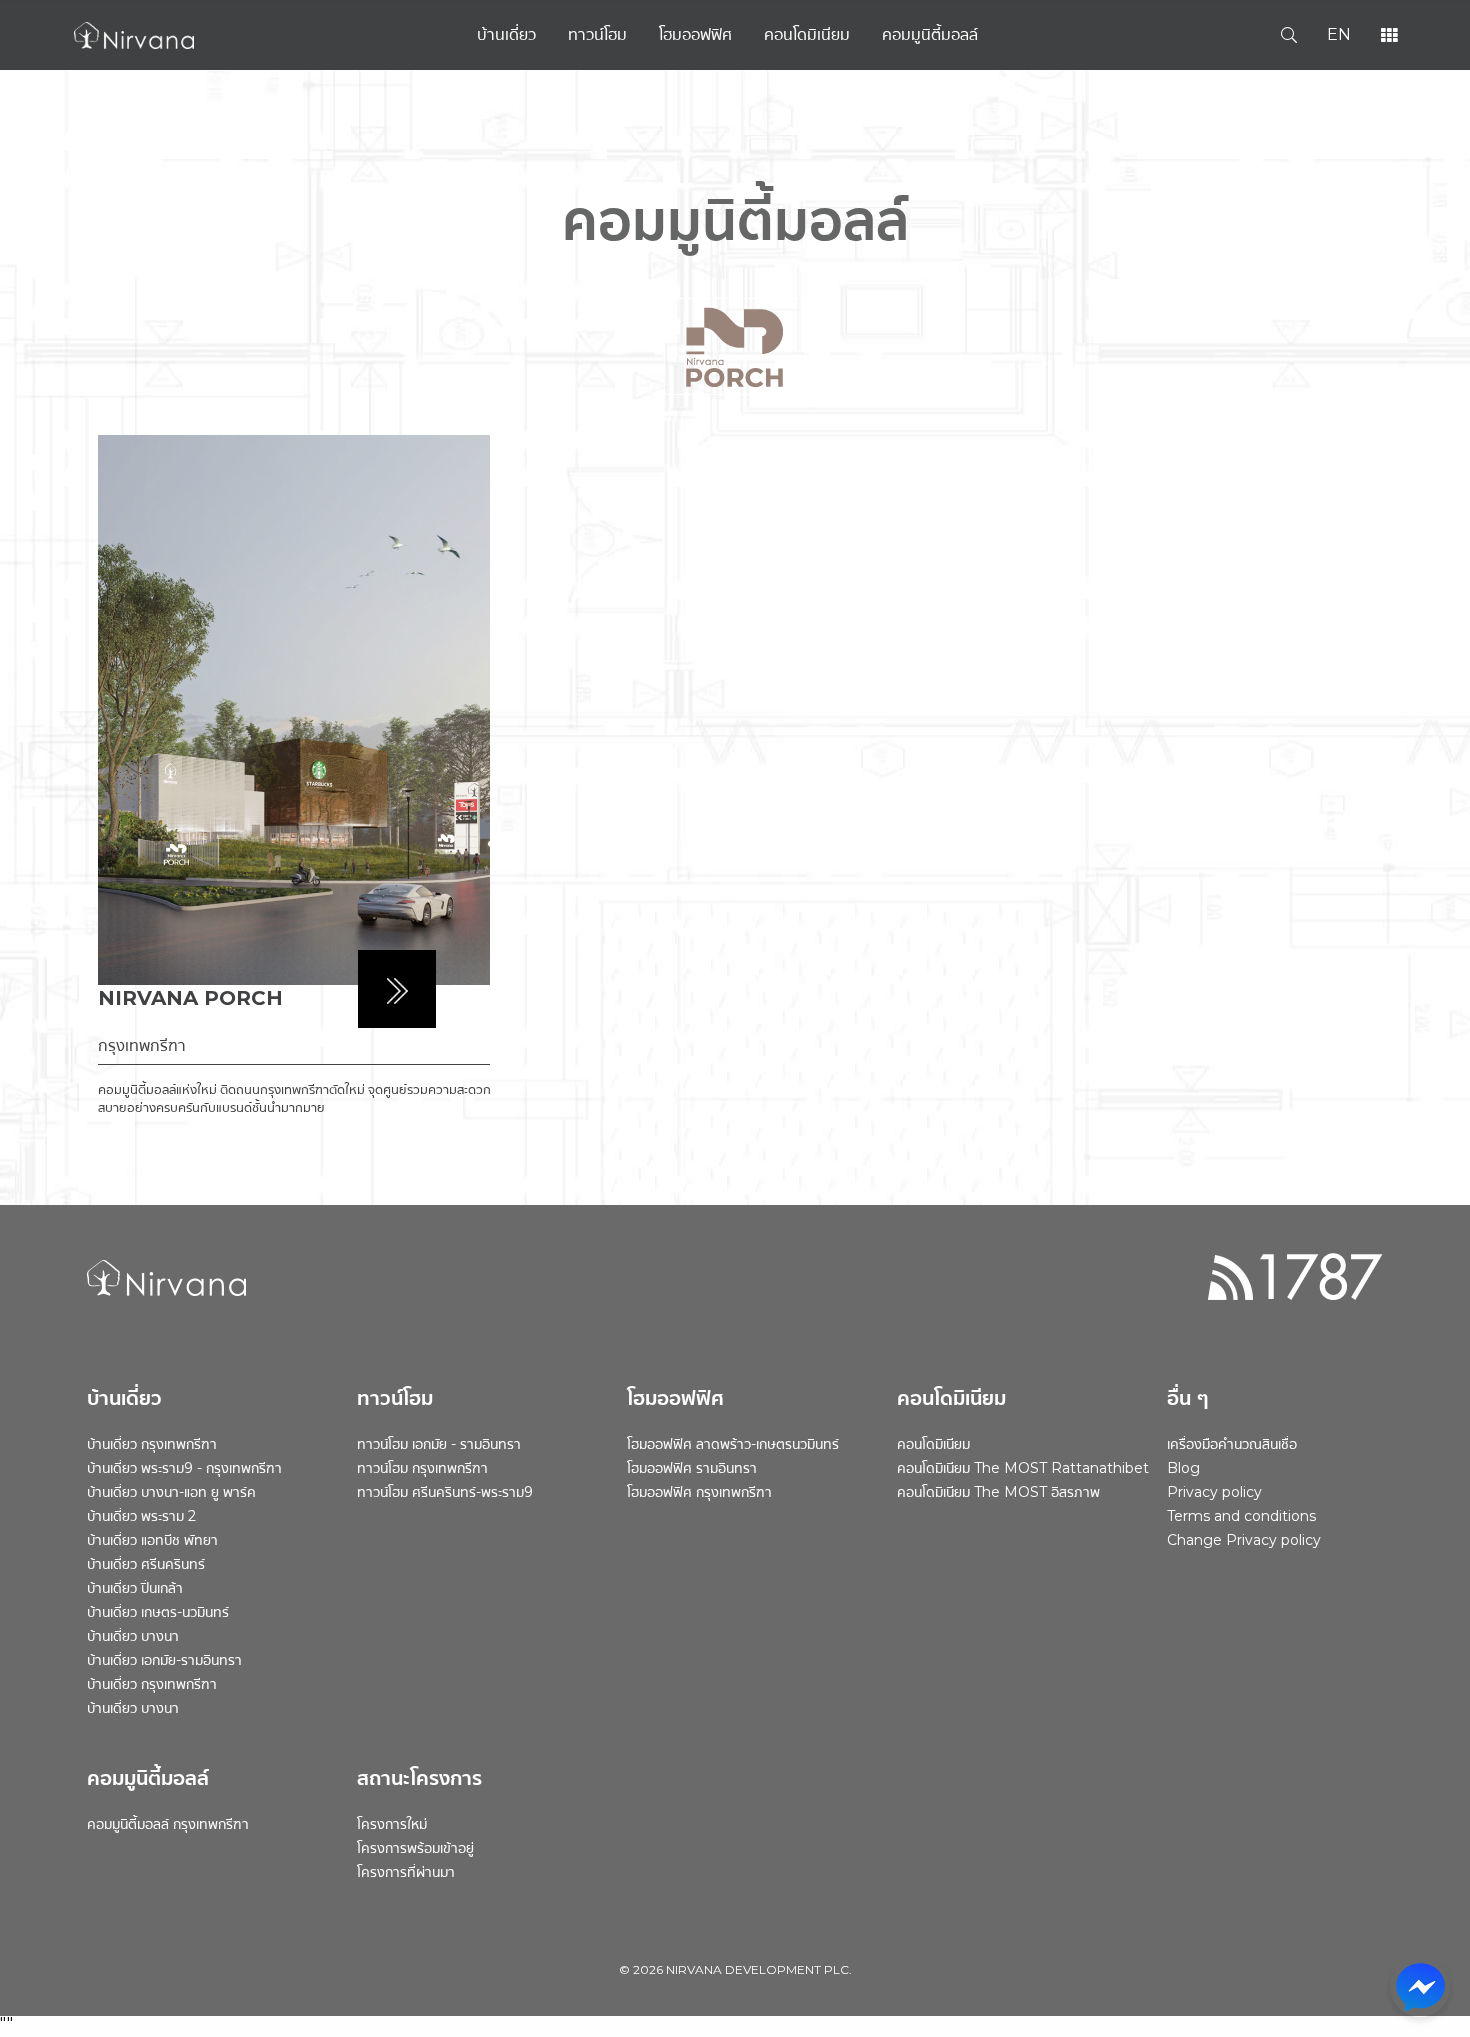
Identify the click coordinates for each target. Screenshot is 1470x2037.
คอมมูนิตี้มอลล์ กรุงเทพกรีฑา (168, 1824)
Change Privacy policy (1244, 1540)
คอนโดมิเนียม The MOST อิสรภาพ (998, 1492)
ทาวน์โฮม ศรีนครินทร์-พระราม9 (445, 1492)
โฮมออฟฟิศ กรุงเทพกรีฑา (699, 1492)
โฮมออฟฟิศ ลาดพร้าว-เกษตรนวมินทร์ (733, 1444)
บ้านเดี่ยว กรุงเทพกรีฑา (152, 1444)
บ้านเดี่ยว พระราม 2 (141, 1516)
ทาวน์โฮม (597, 34)
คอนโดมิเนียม (807, 34)
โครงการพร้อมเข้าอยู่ (415, 1848)
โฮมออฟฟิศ (695, 34)
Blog (1183, 1468)
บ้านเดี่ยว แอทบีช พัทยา (152, 1540)
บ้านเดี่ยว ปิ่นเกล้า (135, 1588)
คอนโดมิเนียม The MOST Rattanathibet (1023, 1468)
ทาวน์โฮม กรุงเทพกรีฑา (422, 1468)
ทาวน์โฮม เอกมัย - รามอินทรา (439, 1444)
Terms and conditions (1241, 1516)
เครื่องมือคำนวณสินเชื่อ (1232, 1444)
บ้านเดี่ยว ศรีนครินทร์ (146, 1564)
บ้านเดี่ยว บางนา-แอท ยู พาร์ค (171, 1492)
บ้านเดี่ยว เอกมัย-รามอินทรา (164, 1660)
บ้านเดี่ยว (506, 34)
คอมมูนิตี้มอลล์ (930, 34)
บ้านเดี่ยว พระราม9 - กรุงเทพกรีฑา (184, 1468)
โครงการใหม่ (392, 1824)
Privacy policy (1214, 1492)
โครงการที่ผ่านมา (406, 1872)
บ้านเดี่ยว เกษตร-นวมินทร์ (158, 1612)
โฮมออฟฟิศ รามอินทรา (692, 1468)
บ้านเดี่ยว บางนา (133, 1636)
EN (1339, 34)
